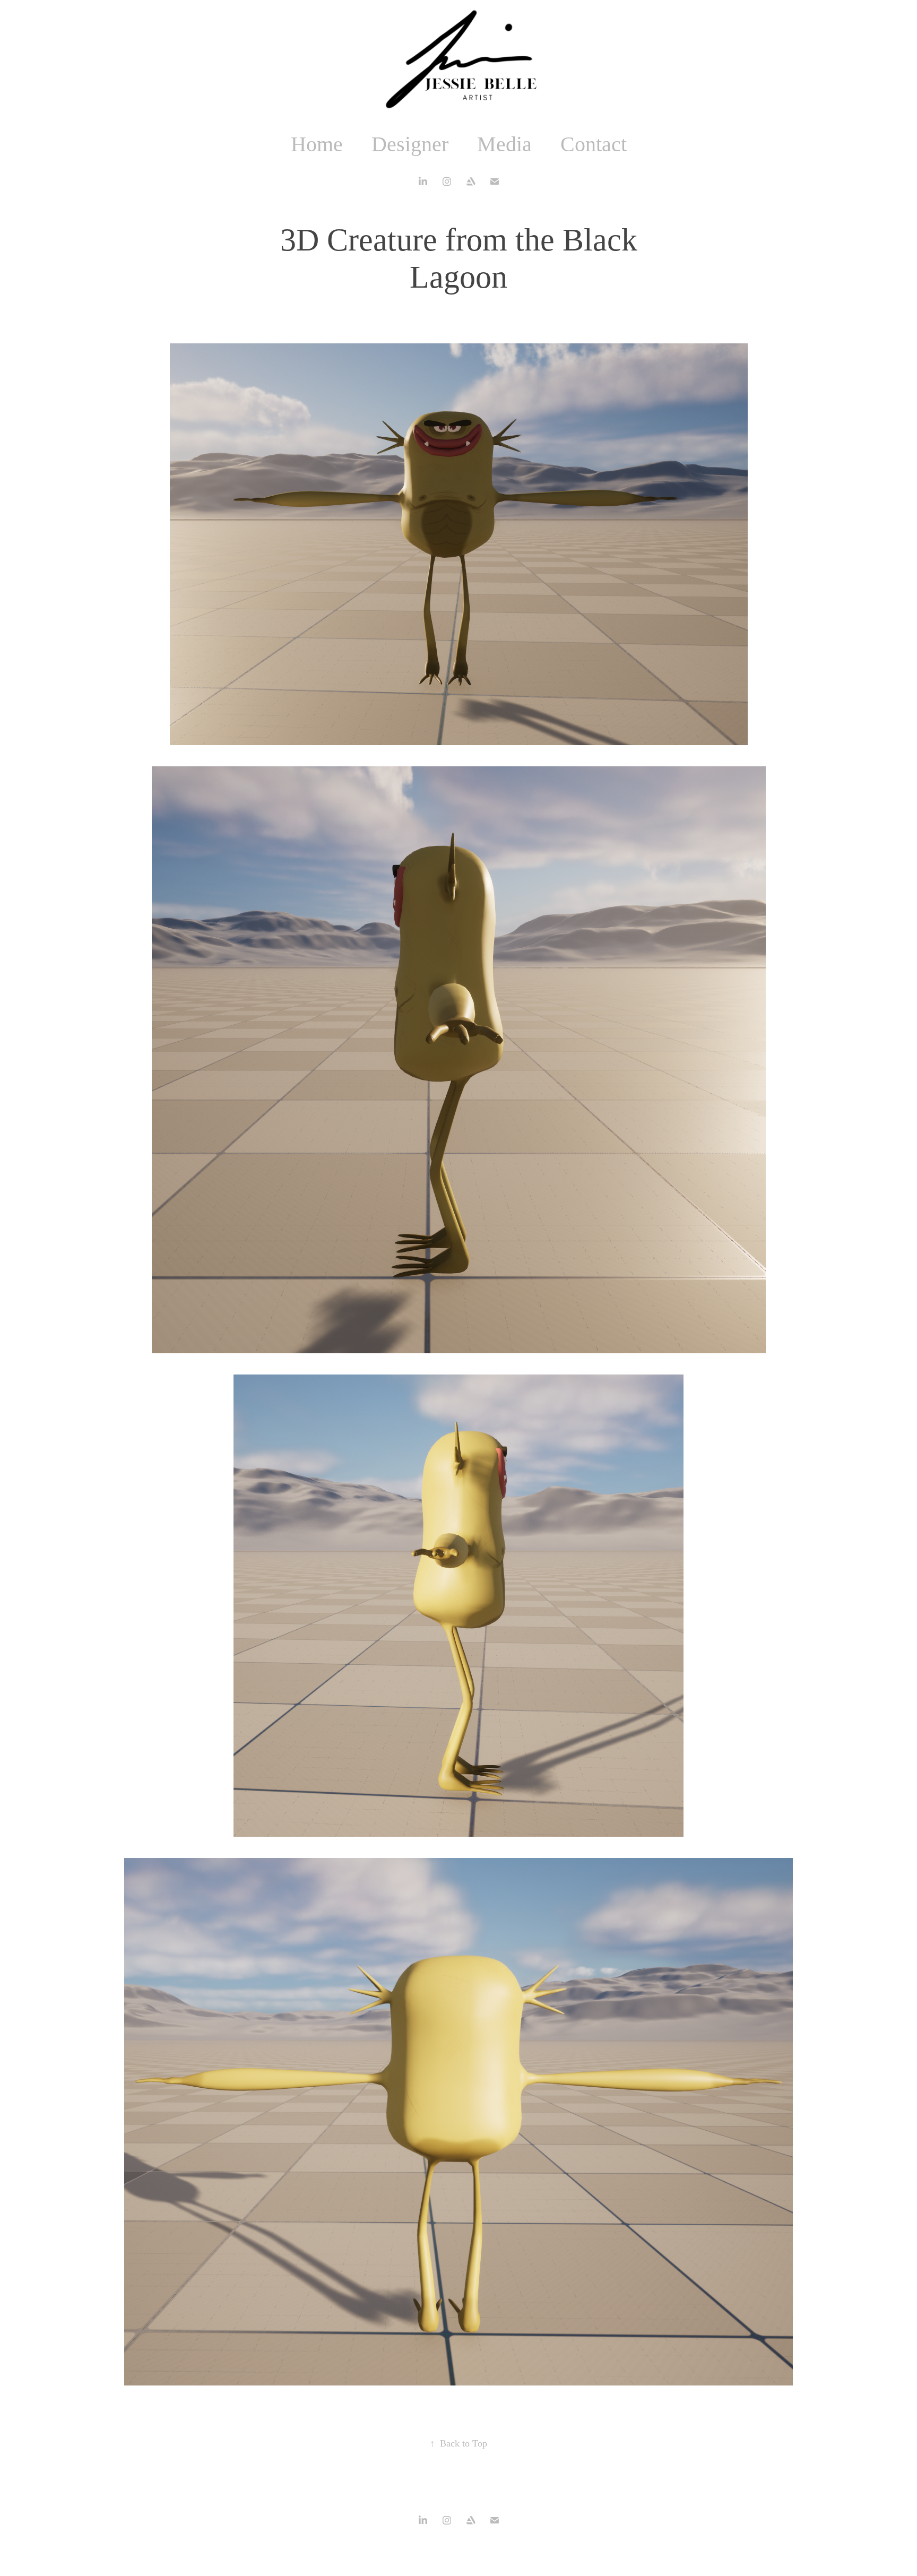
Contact (594, 144)
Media (504, 144)
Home (317, 144)
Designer (410, 144)
